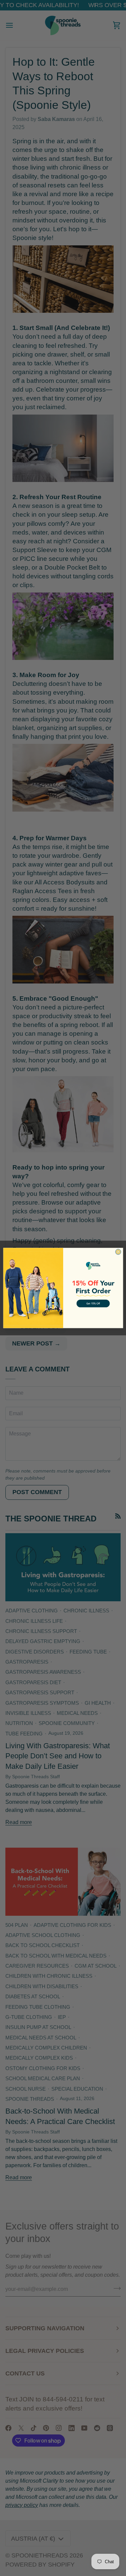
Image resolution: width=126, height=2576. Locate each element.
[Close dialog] (118, 1252)
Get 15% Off (93, 1303)
